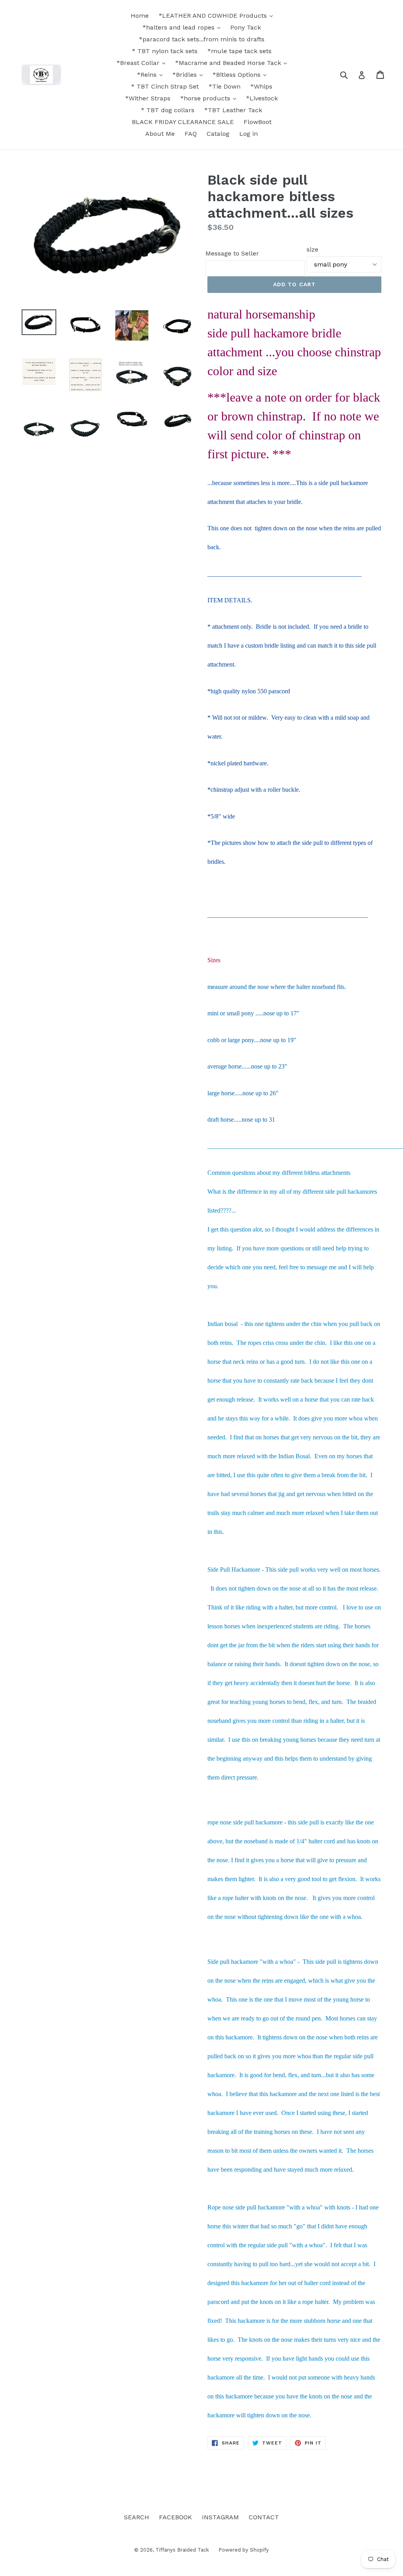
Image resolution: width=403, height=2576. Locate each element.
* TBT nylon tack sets (165, 51)
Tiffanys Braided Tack (183, 2550)
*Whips (261, 86)
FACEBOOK (176, 2517)
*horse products (206, 98)
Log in (249, 134)
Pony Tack (246, 27)
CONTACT (264, 2517)
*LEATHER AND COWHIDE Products (214, 16)
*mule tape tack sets (239, 51)
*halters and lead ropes (179, 27)
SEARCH (137, 2517)
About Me (160, 134)
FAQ (191, 134)
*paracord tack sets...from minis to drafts (202, 39)
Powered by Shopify (244, 2550)
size (312, 249)
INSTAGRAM (220, 2517)
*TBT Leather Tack (233, 110)
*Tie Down (225, 86)
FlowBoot (258, 122)
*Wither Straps (148, 98)
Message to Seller (232, 253)
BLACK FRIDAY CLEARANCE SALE (183, 122)
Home (140, 16)
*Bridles (186, 75)
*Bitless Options (238, 75)
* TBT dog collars (168, 110)
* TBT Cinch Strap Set (165, 86)
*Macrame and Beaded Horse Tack (229, 63)
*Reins (148, 75)
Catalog (218, 134)
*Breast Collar (139, 63)
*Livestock (262, 98)
